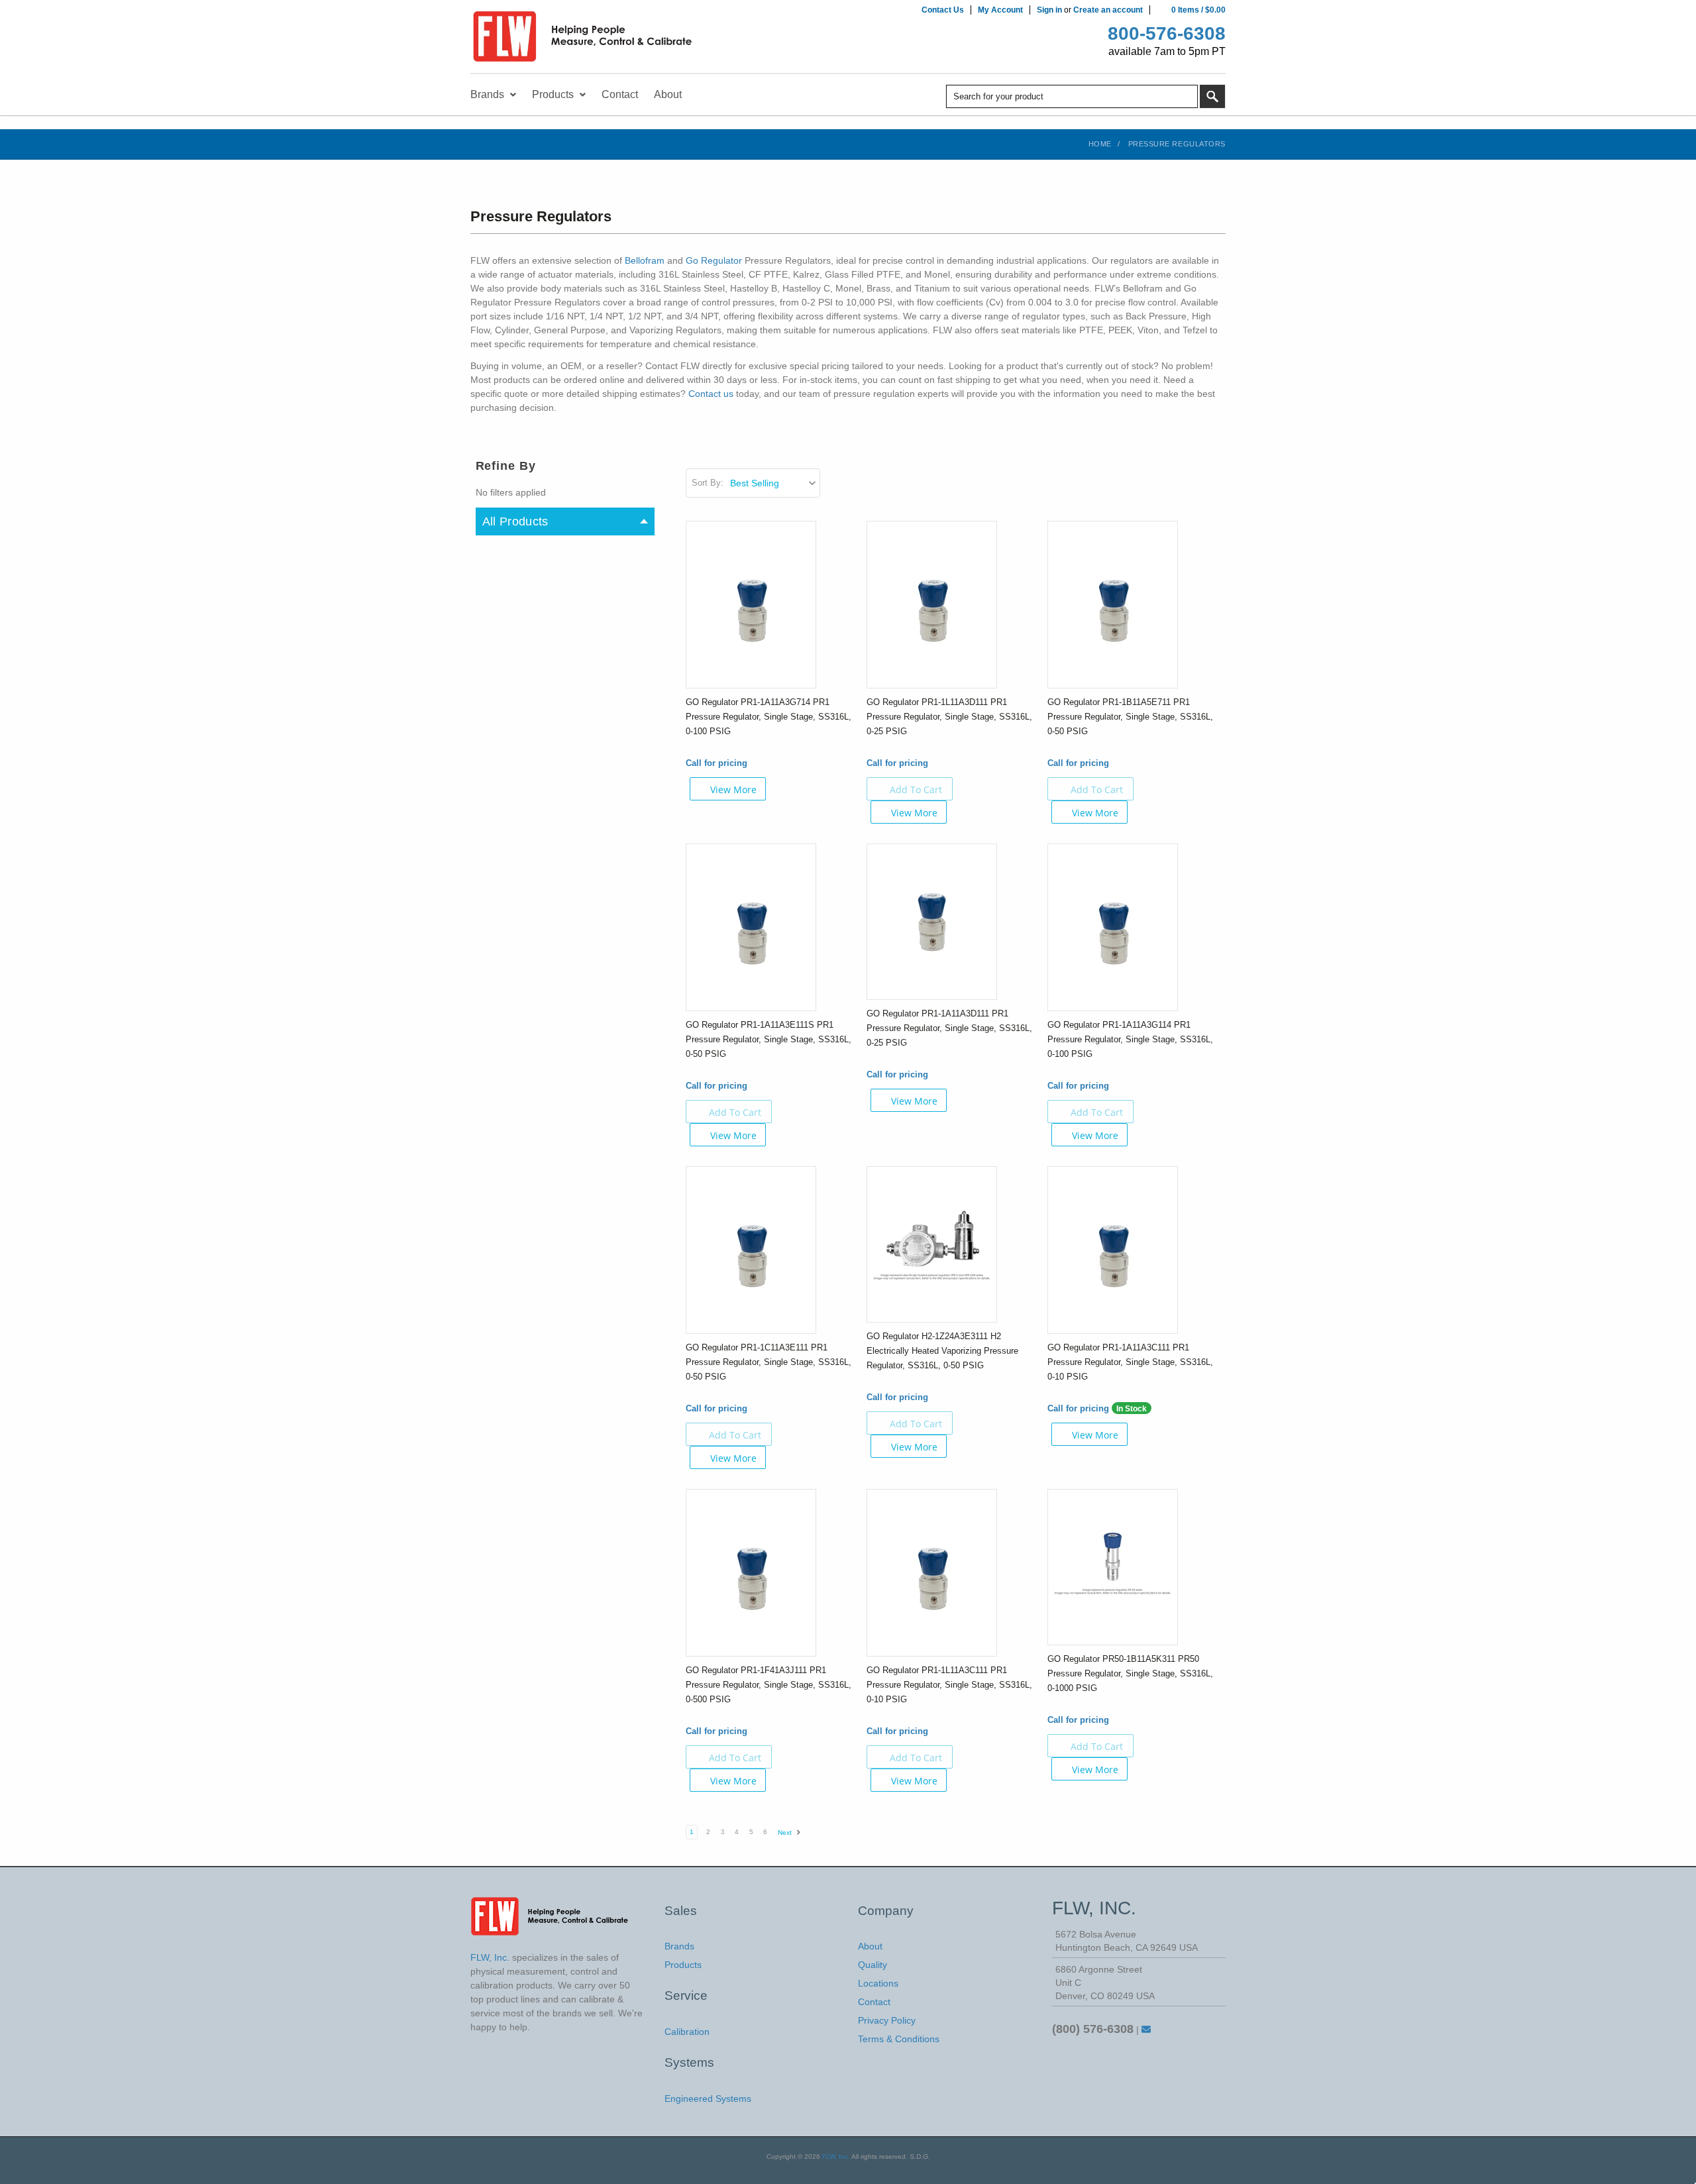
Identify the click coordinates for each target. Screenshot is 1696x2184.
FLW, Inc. (836, 2157)
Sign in (1049, 10)
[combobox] (1072, 96)
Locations (878, 1983)
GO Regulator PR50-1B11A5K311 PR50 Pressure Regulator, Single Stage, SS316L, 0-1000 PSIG (1130, 1673)
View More (733, 790)
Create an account (1108, 10)
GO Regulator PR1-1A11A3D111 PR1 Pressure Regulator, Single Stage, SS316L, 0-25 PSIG (949, 1028)
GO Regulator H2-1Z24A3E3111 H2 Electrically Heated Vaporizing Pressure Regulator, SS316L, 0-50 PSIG (942, 1351)
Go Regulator (714, 260)
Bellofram (645, 260)
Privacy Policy (887, 2020)
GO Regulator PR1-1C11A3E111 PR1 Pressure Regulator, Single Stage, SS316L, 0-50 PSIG (768, 1362)
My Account (1000, 10)
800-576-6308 (1167, 33)
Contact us (711, 394)
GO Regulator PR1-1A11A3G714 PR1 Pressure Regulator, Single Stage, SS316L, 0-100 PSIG (768, 717)
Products (683, 1965)
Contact (874, 2002)
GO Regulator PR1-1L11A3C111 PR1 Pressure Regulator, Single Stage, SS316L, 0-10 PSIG (949, 1685)
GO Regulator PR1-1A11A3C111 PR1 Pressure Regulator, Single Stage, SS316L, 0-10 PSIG (1130, 1362)
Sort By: (708, 483)
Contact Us (943, 10)
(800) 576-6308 (1093, 2029)
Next (786, 1832)
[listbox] (774, 483)
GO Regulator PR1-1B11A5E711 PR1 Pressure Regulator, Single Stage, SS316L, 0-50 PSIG (1130, 717)
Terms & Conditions (899, 2039)
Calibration (687, 2032)
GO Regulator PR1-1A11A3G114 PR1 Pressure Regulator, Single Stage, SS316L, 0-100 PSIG (1130, 1039)
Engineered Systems (708, 2099)
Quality (873, 1965)
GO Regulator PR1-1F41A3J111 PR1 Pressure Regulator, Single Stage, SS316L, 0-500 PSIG (768, 1685)
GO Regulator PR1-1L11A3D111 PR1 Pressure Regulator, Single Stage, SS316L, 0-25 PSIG (949, 717)
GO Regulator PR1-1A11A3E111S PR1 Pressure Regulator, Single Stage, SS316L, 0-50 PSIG (768, 1039)
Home (1100, 144)
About (870, 1946)
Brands (679, 1946)
